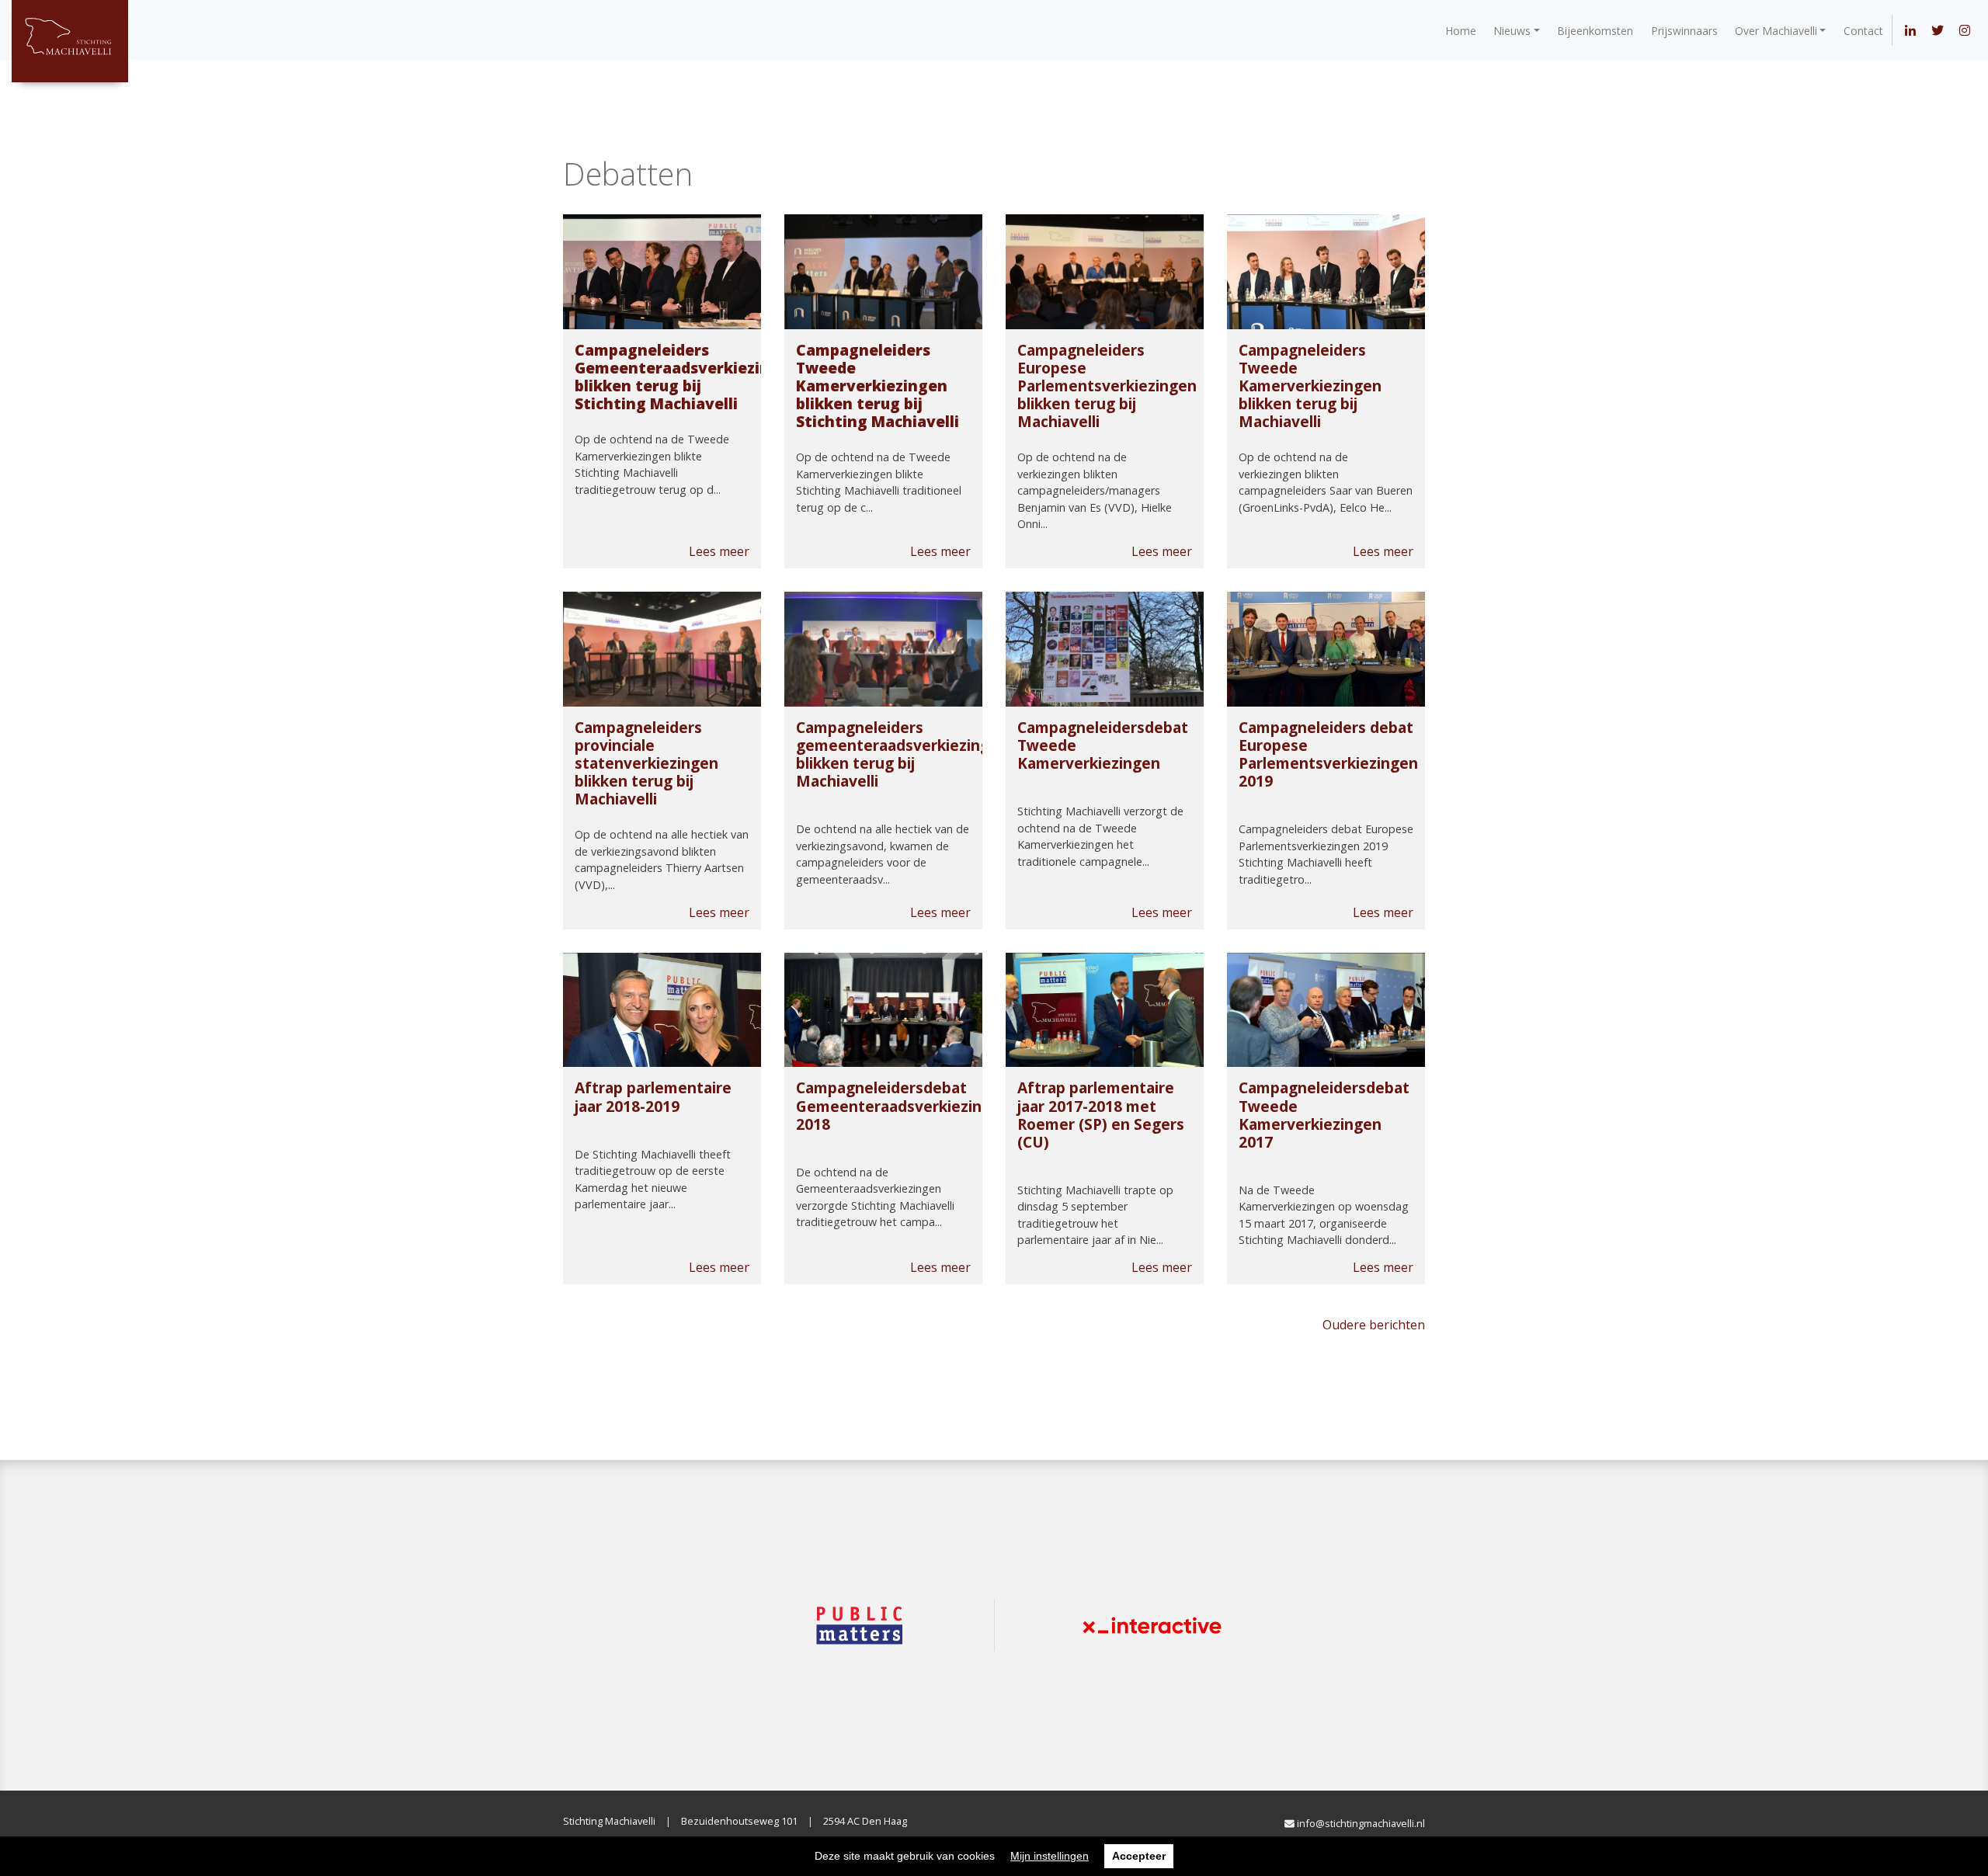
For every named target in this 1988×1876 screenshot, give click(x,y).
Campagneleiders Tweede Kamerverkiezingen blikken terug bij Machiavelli (1310, 386)
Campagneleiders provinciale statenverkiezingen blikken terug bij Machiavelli (646, 763)
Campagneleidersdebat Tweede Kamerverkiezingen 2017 (1324, 1114)
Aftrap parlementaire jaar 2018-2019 (653, 1096)
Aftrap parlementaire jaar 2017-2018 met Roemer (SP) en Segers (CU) (1101, 1114)
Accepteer (1139, 1856)
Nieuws (1512, 31)
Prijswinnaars (1684, 31)
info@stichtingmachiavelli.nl (1360, 1823)
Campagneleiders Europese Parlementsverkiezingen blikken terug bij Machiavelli (1107, 386)
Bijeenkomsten (1595, 31)
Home (1461, 31)
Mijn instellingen (1050, 1856)
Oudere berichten (1374, 1325)
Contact (1863, 31)
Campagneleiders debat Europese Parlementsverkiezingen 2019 (1328, 754)
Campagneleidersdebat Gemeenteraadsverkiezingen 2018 (903, 1105)
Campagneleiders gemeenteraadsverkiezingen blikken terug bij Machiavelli (902, 754)
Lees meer (719, 551)
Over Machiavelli (1776, 31)
